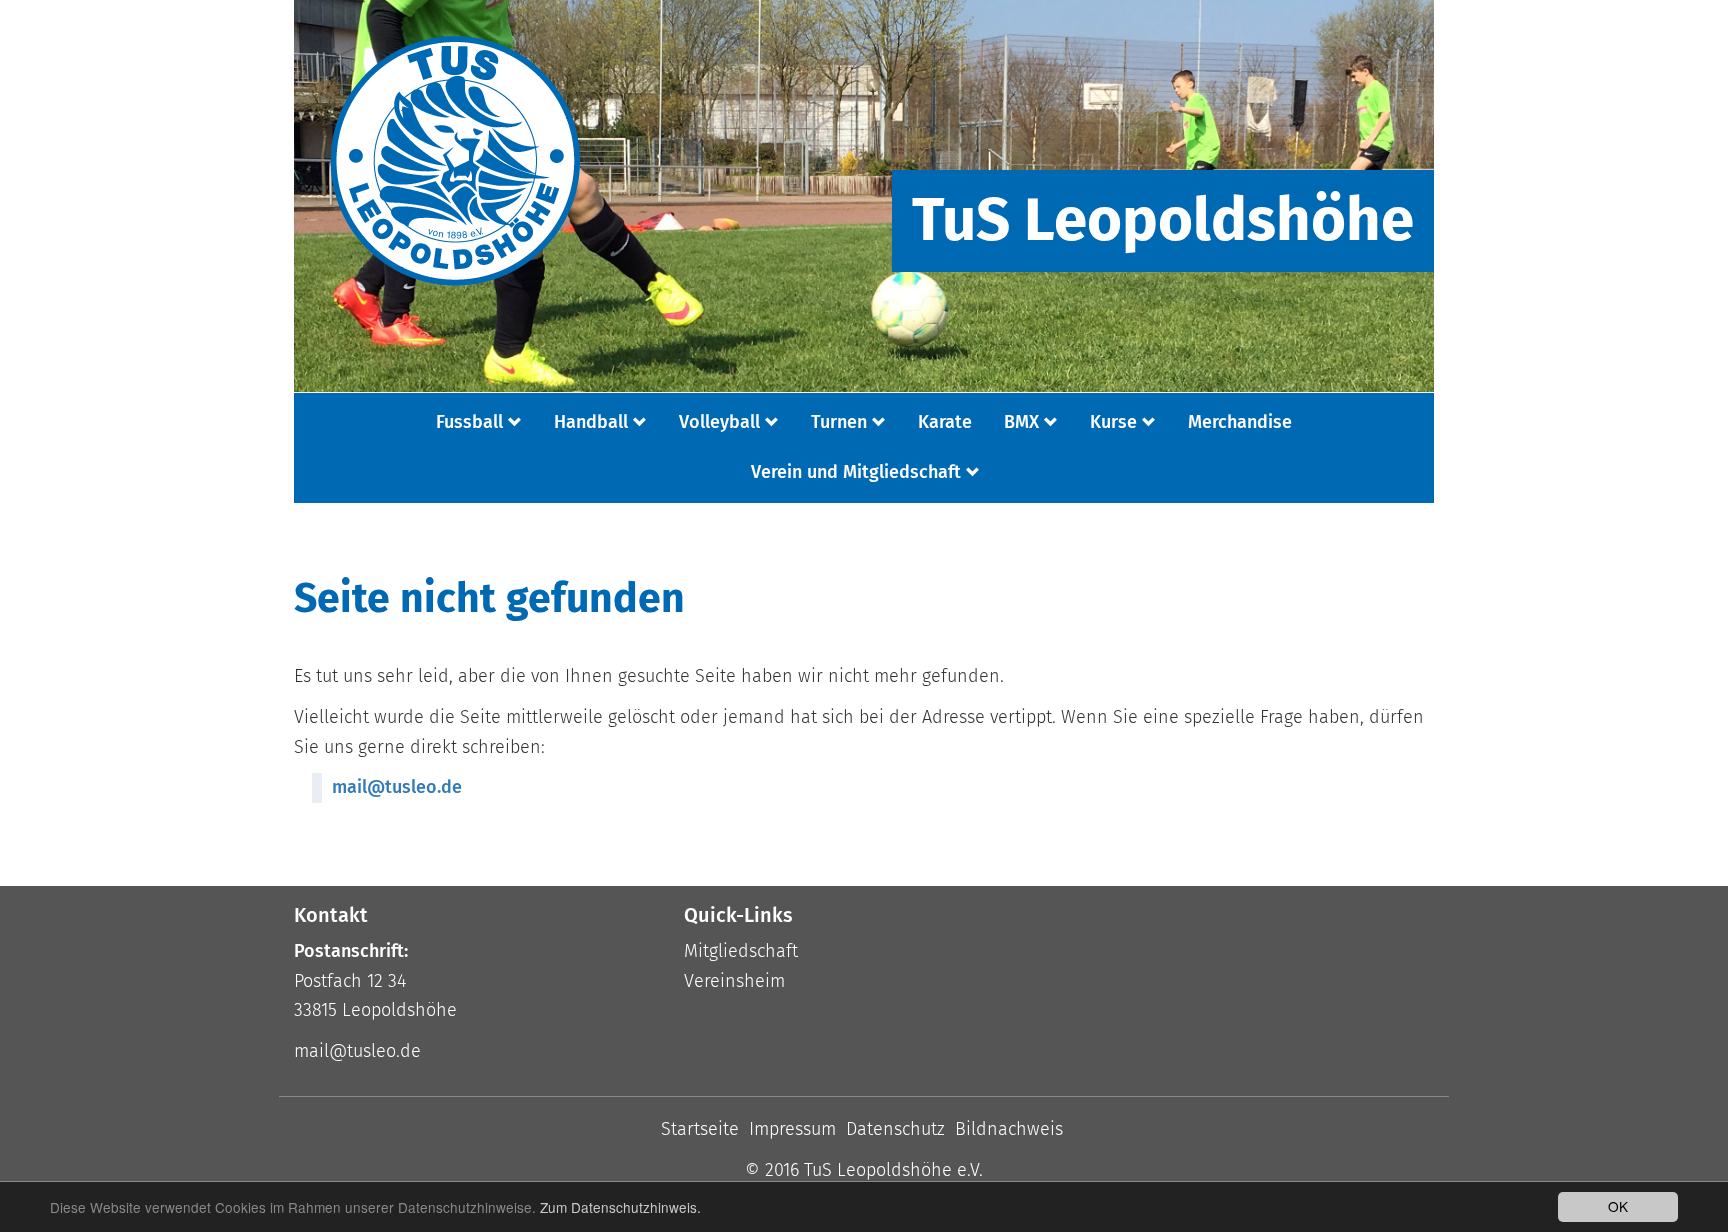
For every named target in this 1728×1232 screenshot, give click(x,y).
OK (1618, 1206)
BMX (1021, 422)
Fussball (469, 422)
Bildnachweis (1009, 1129)
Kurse (1113, 422)
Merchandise (1240, 422)
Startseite (700, 1129)
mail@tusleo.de (397, 787)
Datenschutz (895, 1129)
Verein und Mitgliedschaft (856, 472)
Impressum (792, 1129)
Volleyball (719, 422)
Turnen (839, 422)
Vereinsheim (734, 981)
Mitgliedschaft (741, 951)
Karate (945, 422)
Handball (591, 422)
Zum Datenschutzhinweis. (620, 1207)
